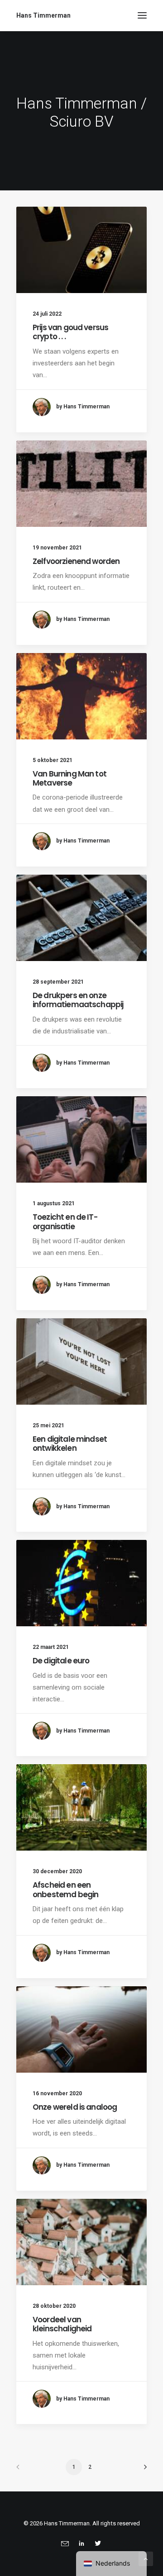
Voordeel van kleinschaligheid (62, 2324)
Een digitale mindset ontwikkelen (70, 1444)
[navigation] (111, 2564)
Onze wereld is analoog (75, 2107)
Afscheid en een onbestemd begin (65, 1889)
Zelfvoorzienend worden (76, 561)
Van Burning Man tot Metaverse (70, 778)
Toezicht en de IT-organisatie (65, 1222)
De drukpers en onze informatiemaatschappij (78, 1000)
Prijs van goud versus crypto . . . (70, 332)
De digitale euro (61, 1661)
